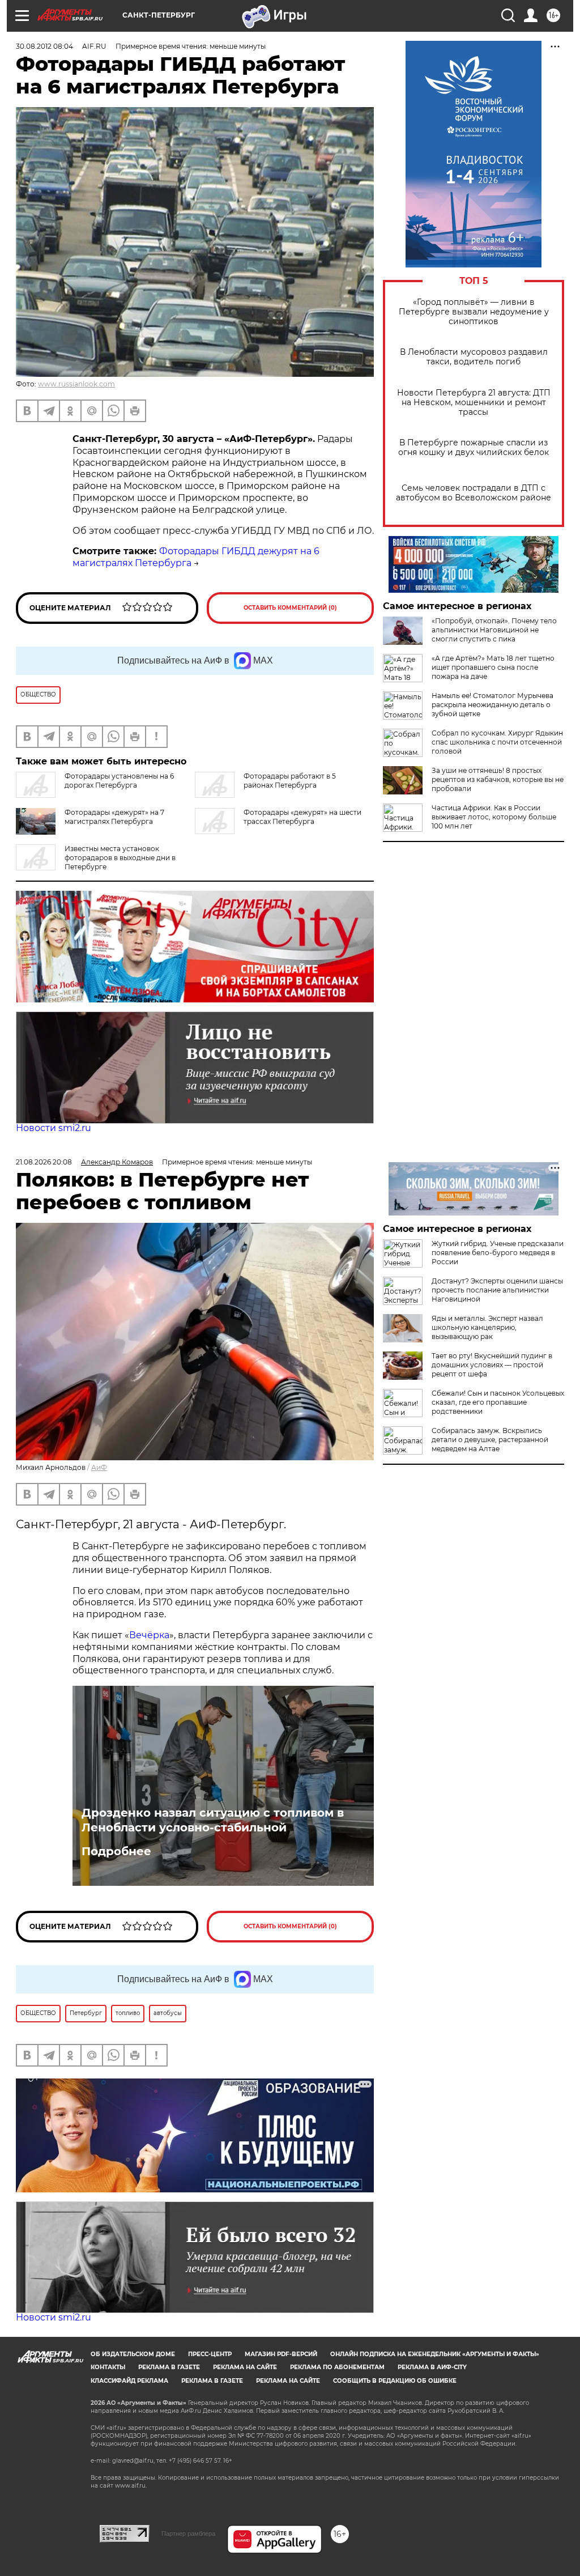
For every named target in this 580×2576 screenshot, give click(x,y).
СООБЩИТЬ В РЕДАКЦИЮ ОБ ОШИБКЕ (395, 2381)
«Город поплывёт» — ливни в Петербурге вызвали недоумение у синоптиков (474, 312)
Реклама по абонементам (337, 2367)
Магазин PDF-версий (281, 2354)
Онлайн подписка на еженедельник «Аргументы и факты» (435, 2354)
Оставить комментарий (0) (290, 608)
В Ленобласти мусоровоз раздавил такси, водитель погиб (474, 357)
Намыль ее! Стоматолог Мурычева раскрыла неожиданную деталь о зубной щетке (492, 705)
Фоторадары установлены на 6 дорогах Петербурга (119, 781)
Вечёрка (149, 1635)
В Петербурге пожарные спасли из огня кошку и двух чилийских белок (474, 448)
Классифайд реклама (129, 2381)
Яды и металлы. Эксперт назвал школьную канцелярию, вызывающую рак (487, 1327)
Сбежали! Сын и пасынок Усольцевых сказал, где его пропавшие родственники (498, 1402)
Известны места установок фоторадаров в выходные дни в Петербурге (120, 858)
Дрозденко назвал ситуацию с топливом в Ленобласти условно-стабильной (213, 1820)
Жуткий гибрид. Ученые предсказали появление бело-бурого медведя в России (498, 1253)
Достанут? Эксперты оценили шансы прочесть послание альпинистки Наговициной (497, 1290)
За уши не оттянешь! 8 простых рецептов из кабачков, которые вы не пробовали (498, 779)
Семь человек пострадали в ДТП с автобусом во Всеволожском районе (474, 493)
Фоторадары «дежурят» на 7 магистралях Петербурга (114, 817)
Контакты (108, 2367)
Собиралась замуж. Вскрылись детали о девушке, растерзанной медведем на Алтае (490, 1440)
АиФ (99, 1467)
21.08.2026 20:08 (44, 1162)
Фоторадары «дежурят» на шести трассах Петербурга (302, 817)
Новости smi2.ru (54, 1128)
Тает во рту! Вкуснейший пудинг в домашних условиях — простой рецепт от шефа (492, 1365)
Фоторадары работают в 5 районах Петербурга (290, 781)
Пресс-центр (210, 2354)
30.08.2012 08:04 (44, 46)
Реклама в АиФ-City (432, 2367)
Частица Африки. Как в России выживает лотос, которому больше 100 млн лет (494, 817)
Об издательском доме (133, 2354)
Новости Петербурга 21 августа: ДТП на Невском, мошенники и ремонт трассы (474, 403)
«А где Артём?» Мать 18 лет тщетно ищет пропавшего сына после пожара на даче (493, 667)
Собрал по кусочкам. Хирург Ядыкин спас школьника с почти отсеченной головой (497, 742)
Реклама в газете (169, 2367)
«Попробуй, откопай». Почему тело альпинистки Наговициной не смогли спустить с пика (494, 630)
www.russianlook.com (76, 384)
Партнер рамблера (188, 2534)
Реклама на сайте (245, 2367)
